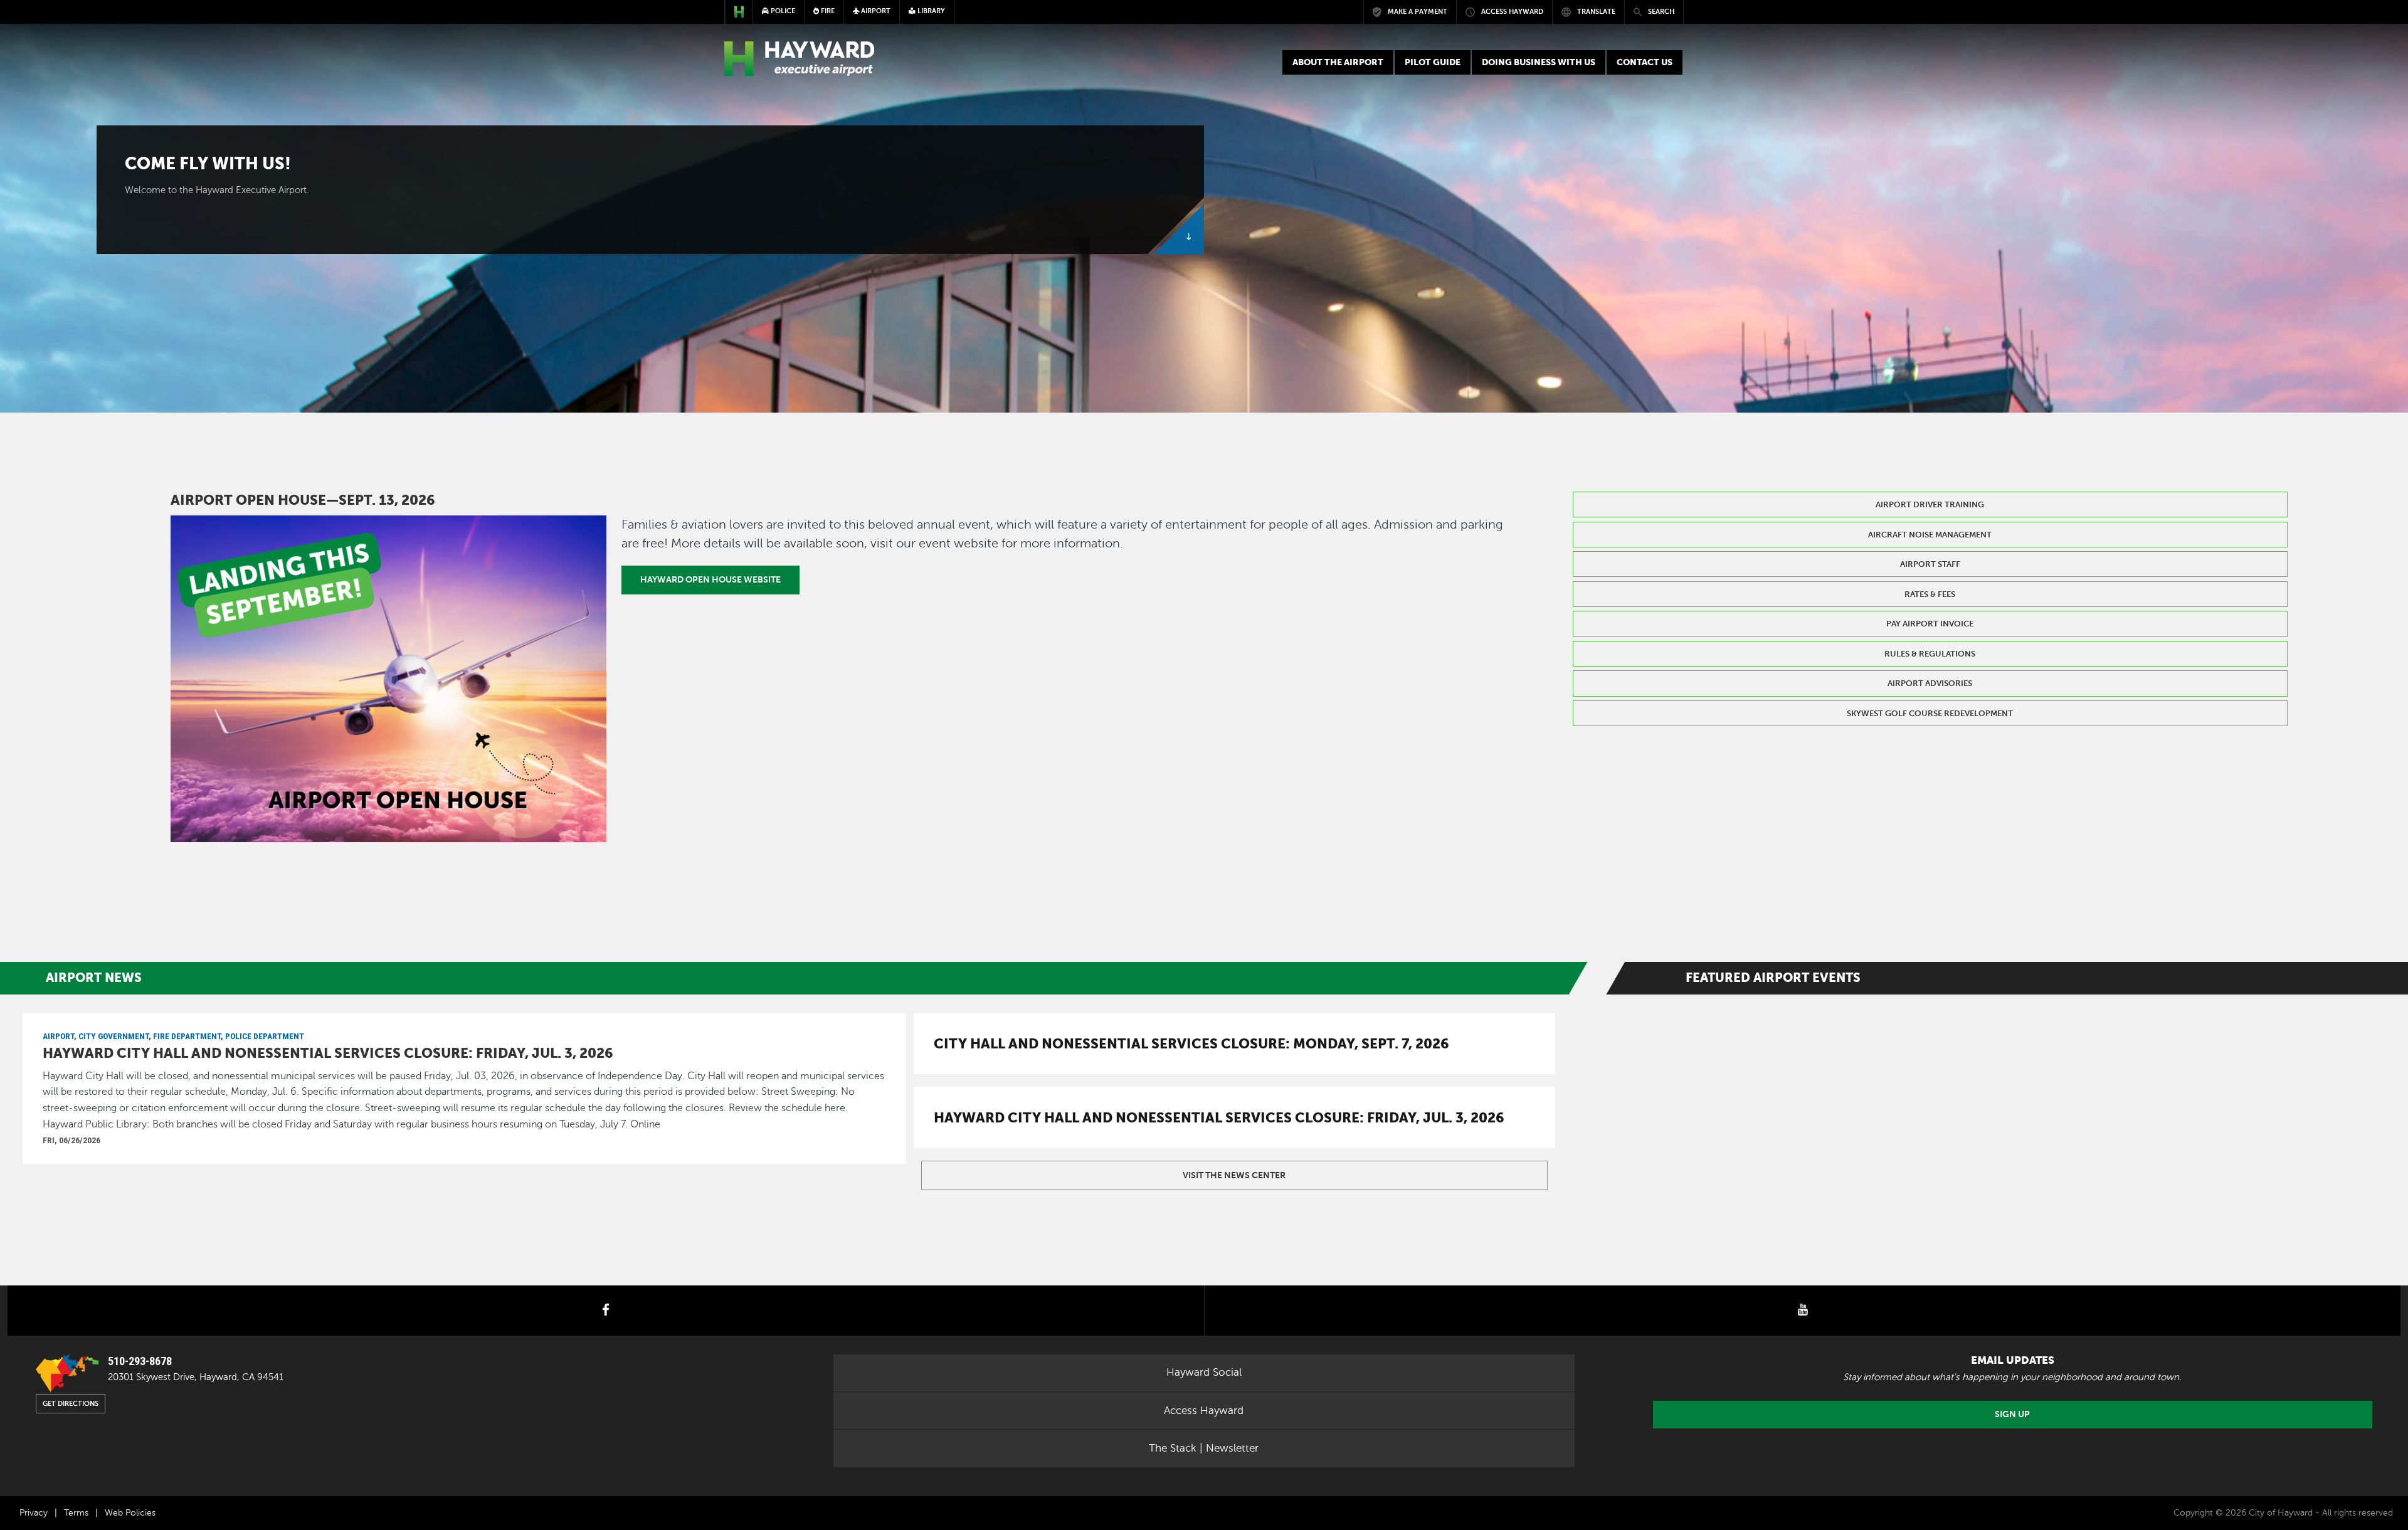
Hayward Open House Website (710, 579)
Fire (827, 11)
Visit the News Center (1234, 1175)
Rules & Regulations (1930, 654)
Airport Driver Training (1930, 504)
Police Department (265, 1036)
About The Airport (1338, 62)
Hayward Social (1204, 1372)
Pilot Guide (1433, 62)
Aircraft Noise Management (1930, 535)
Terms (76, 1513)
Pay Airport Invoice (1930, 624)
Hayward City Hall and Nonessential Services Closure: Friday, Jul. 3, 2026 (328, 1053)
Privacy (34, 1513)
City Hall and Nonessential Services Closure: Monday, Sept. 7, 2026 (1191, 1043)
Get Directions (71, 1404)
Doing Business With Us (1539, 62)
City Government (114, 1036)
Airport (58, 1036)
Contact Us (1645, 62)
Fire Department (187, 1036)
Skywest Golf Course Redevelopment (1930, 713)
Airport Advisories (1930, 683)
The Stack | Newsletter (1204, 1448)
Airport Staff (1930, 564)
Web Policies (130, 1513)
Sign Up (2012, 1414)
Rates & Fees (1930, 594)
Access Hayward (1204, 1411)
